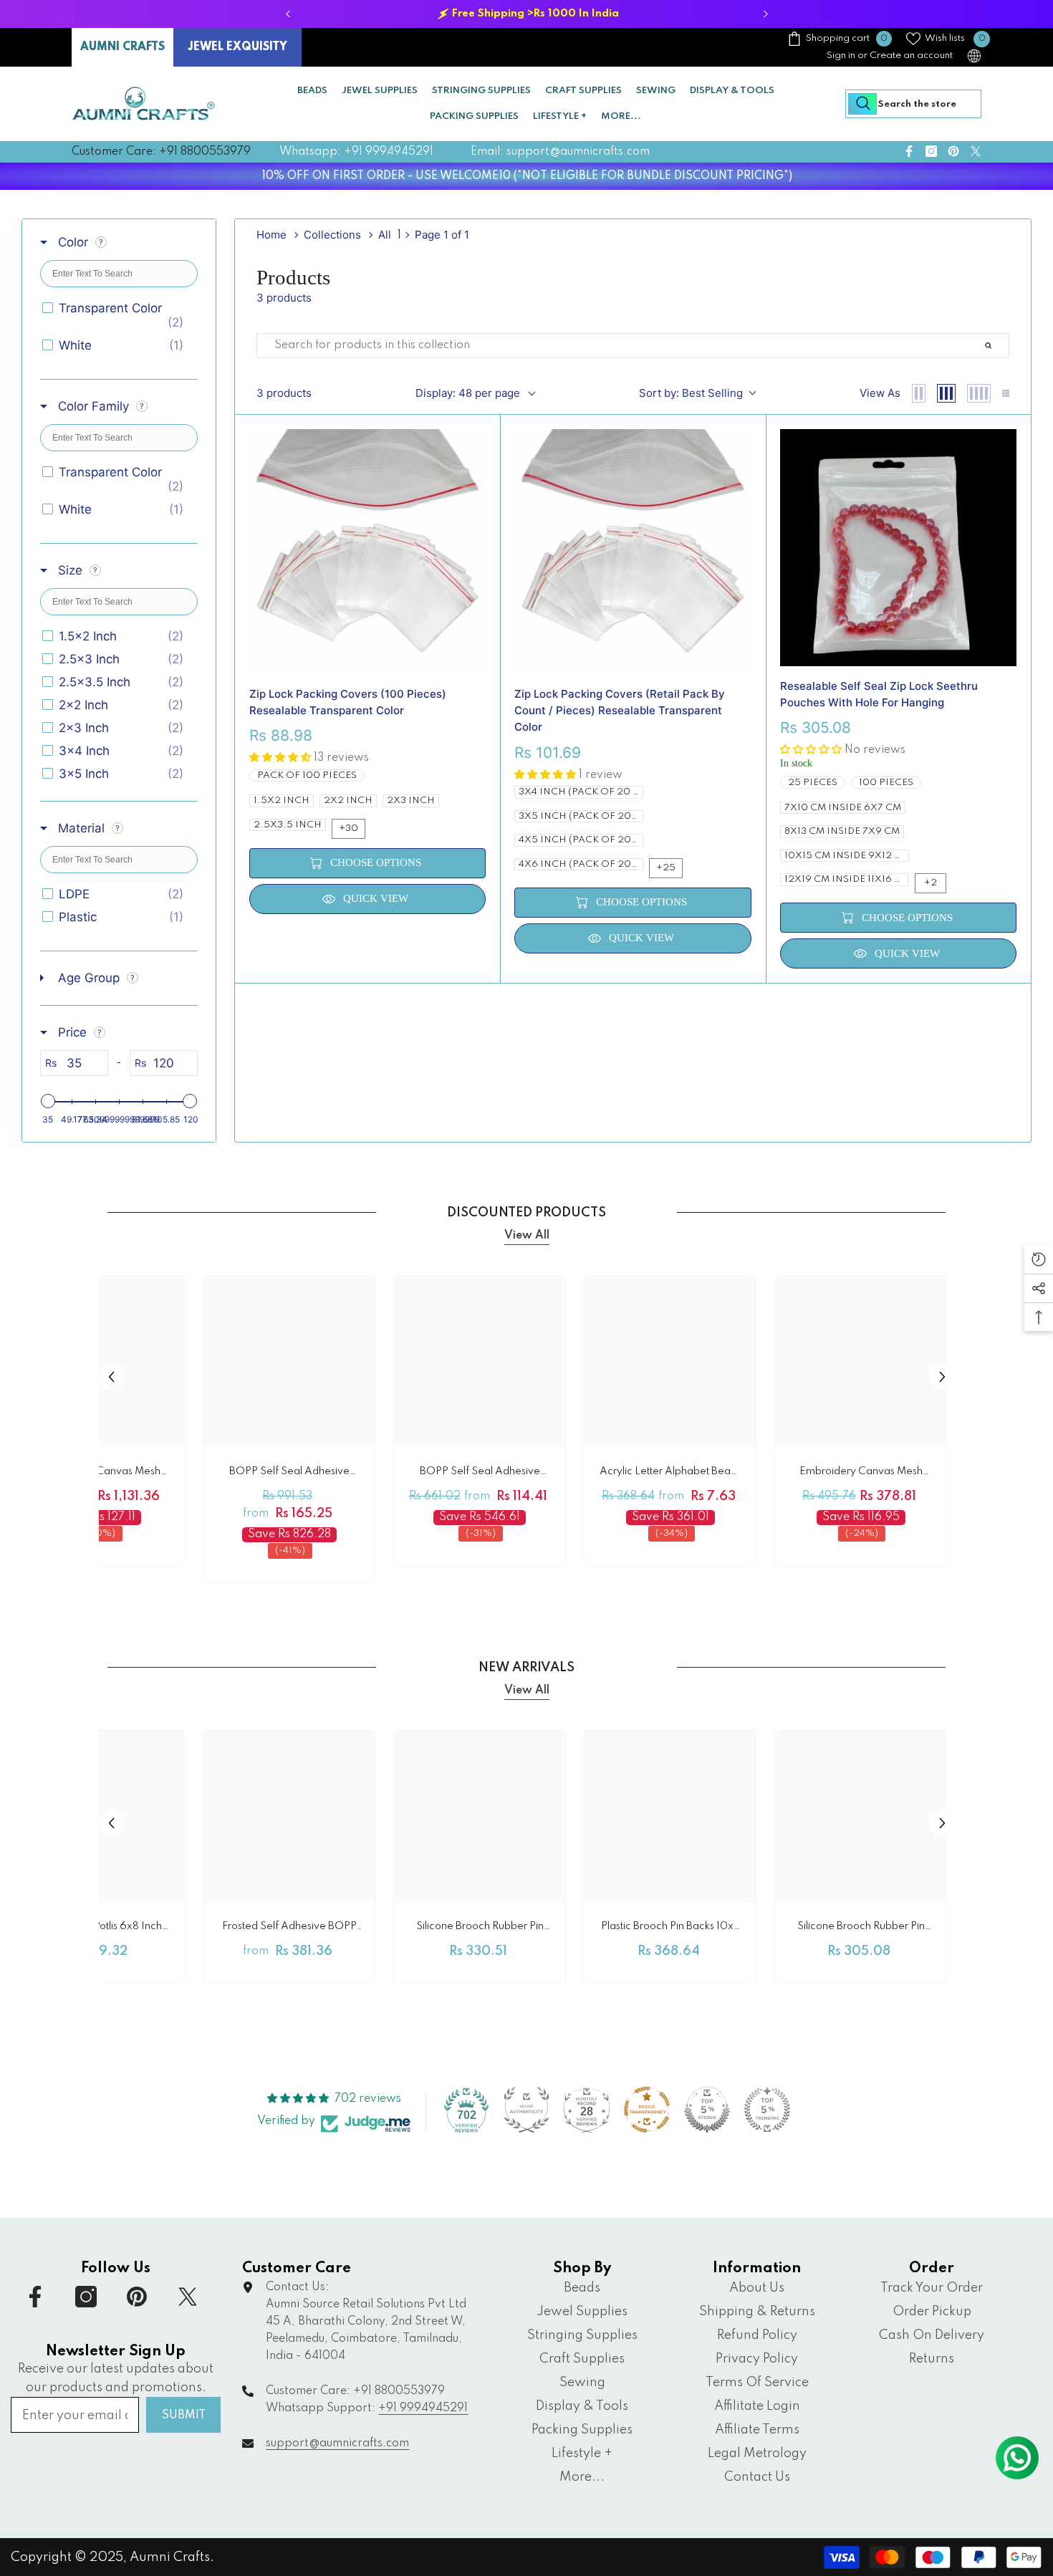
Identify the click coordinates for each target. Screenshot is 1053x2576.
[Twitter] (976, 151)
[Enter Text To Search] (1005, 346)
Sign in (841, 56)
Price (72, 1032)
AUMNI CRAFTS (122, 47)
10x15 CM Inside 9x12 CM (847, 856)
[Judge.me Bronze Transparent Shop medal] (647, 2110)
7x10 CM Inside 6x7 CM (843, 808)
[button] (111, 1377)
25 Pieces (813, 783)
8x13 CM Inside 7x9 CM (842, 831)
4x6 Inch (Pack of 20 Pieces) (581, 864)
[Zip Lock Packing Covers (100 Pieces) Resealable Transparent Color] (368, 552)
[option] (526, 14)
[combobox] (913, 104)
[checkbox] (116, 315)
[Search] (913, 104)
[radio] (919, 393)
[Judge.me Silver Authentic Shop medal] (526, 2110)
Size (70, 570)
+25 (666, 868)
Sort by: (691, 393)
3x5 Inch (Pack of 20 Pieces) (581, 816)
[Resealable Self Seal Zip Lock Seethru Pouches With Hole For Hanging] (899, 548)
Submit (184, 2416)
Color (73, 242)
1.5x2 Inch (282, 801)
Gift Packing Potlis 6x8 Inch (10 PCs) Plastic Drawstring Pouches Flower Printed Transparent (98, 1929)
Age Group (89, 978)
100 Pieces (886, 783)
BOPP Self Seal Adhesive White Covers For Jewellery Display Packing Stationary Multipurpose (289, 1474)
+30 (348, 828)
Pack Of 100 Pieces (307, 775)
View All (527, 1236)
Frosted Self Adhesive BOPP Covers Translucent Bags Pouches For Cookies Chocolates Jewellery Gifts (289, 1929)
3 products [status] (284, 393)
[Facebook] (909, 151)
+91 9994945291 (423, 2408)
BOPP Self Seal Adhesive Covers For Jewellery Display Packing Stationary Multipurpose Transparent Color (480, 1474)
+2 (931, 883)
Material (81, 828)
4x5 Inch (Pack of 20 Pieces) (581, 840)
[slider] (48, 1101)
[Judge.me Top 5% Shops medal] (707, 2110)
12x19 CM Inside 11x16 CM (847, 879)
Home (271, 235)
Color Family (93, 406)
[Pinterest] (953, 151)
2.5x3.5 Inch (288, 825)
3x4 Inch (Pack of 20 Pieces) (581, 792)
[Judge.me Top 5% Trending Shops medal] (767, 2110)
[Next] (765, 14)
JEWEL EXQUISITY (237, 47)
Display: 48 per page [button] (468, 393)
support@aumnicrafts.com (337, 2443)
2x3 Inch (411, 801)
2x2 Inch (348, 801)
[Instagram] (931, 151)
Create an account (911, 56)
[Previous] (288, 14)
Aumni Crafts (170, 2557)
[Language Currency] (974, 56)
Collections (332, 235)
